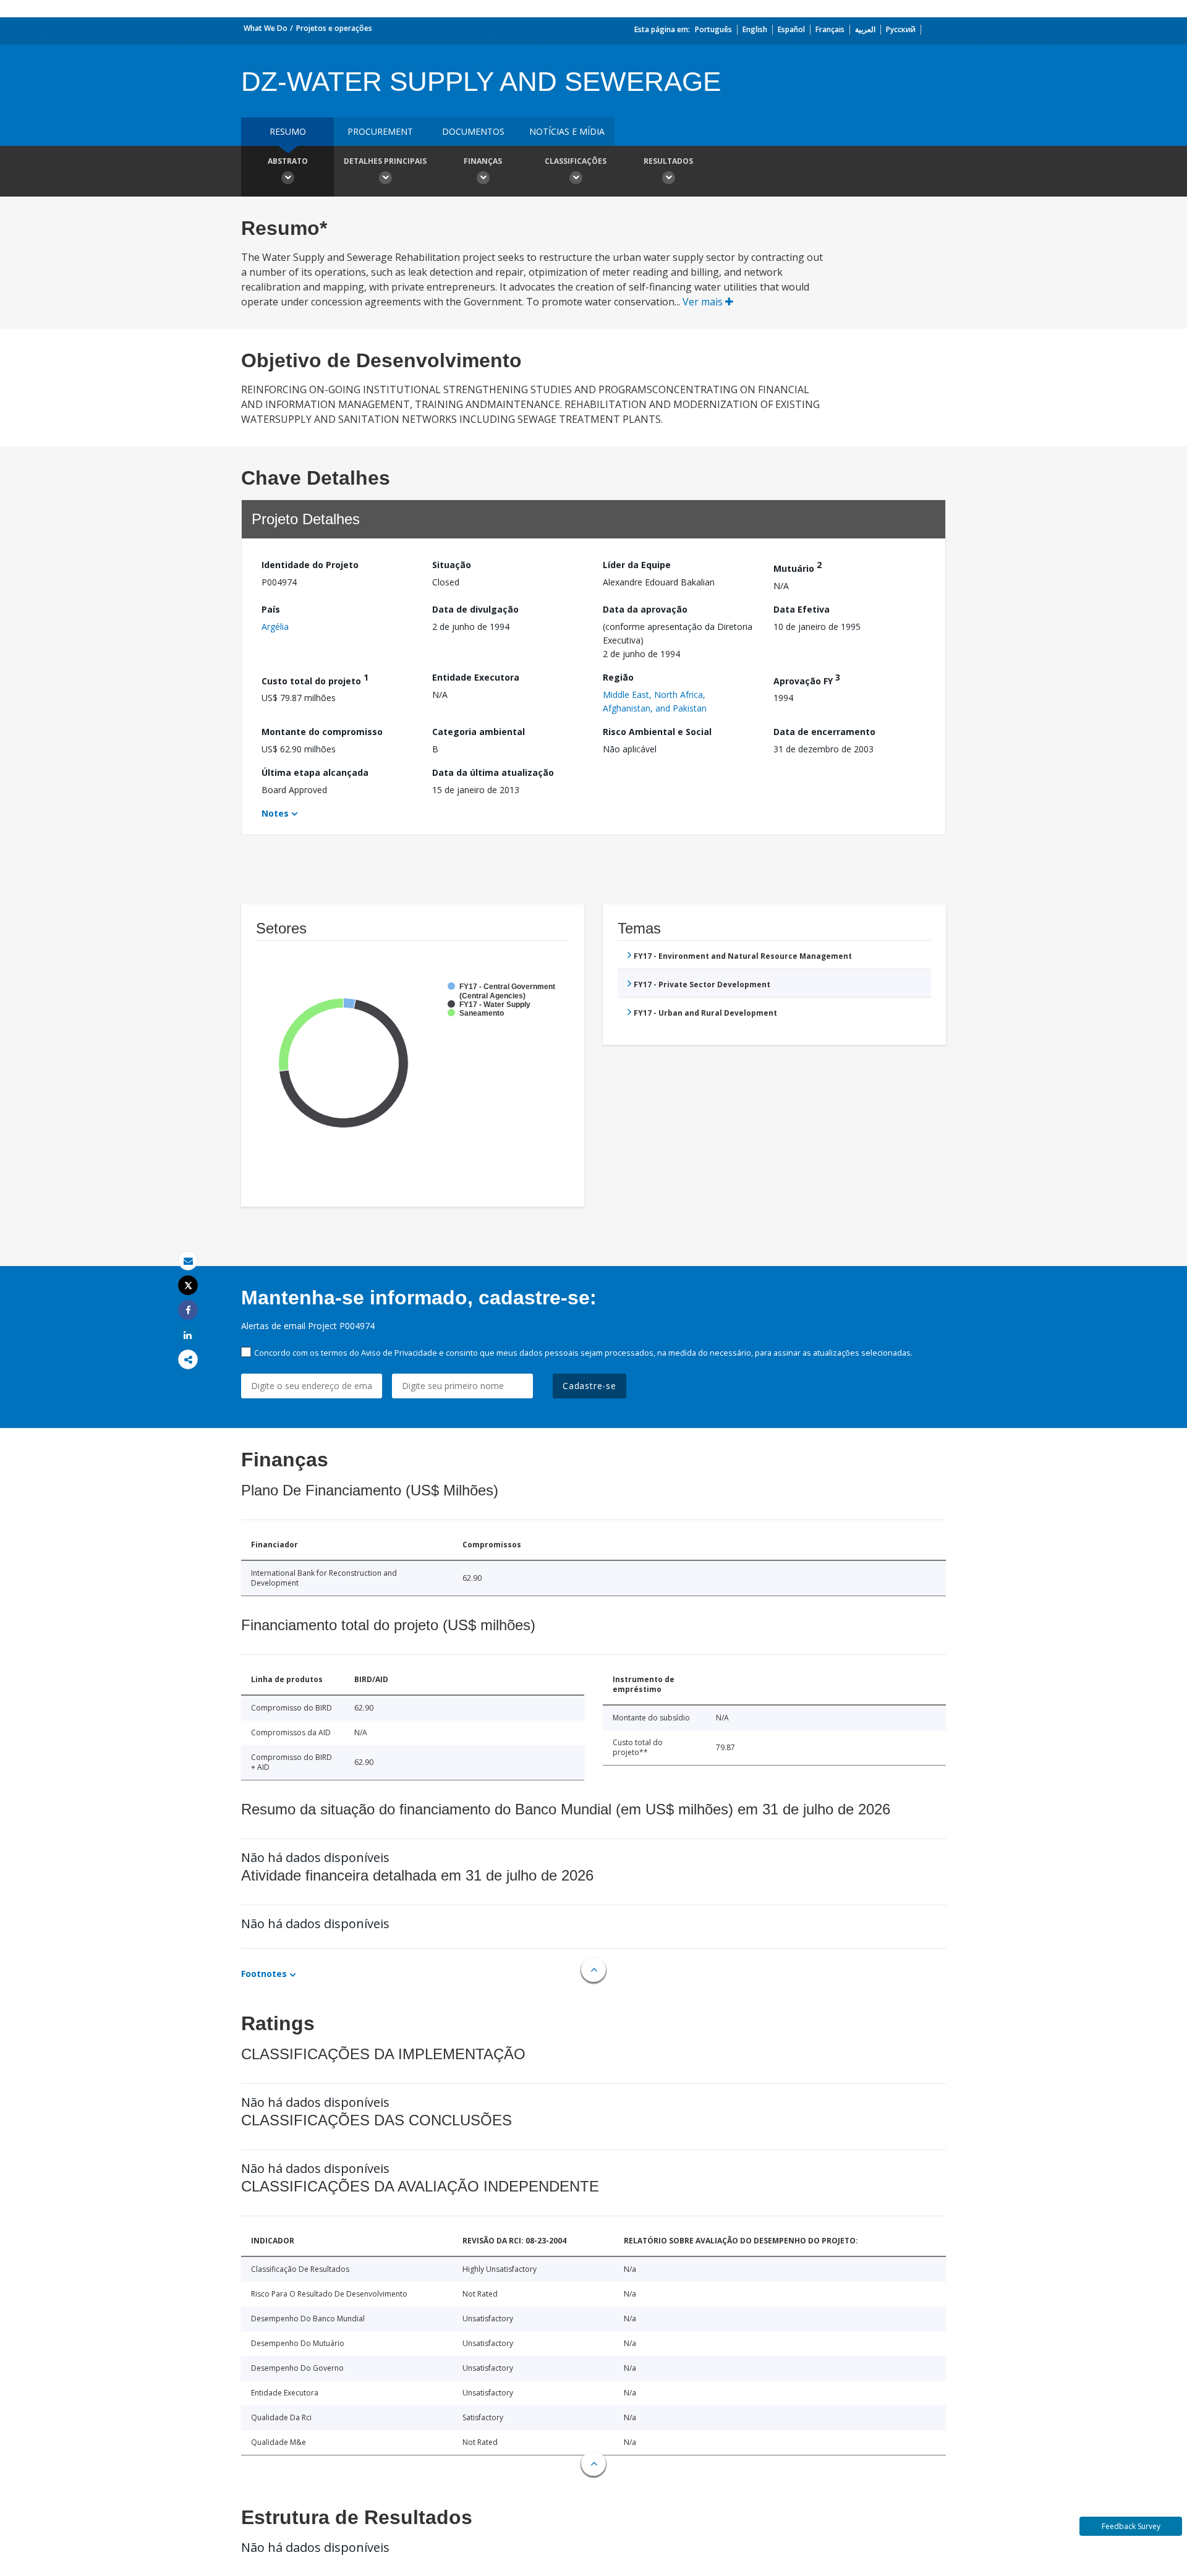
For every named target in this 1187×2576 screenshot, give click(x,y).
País (271, 609)
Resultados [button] (668, 161)
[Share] (188, 1310)
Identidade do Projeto (310, 565)
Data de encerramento (824, 732)
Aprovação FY (807, 679)
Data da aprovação (645, 609)
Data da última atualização (493, 772)
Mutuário (798, 567)
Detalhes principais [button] (385, 161)
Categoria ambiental (479, 732)
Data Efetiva (802, 609)
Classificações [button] (576, 161)
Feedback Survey (1131, 2526)
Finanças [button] (483, 161)
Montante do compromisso (322, 732)
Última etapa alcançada (315, 772)
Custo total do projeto (315, 679)
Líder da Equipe (637, 565)
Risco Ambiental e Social (657, 732)
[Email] (188, 1261)
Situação (452, 565)
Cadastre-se (589, 1386)
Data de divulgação (475, 609)
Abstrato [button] (288, 161)
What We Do (266, 28)
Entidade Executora (476, 677)
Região (618, 677)
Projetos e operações (334, 28)
